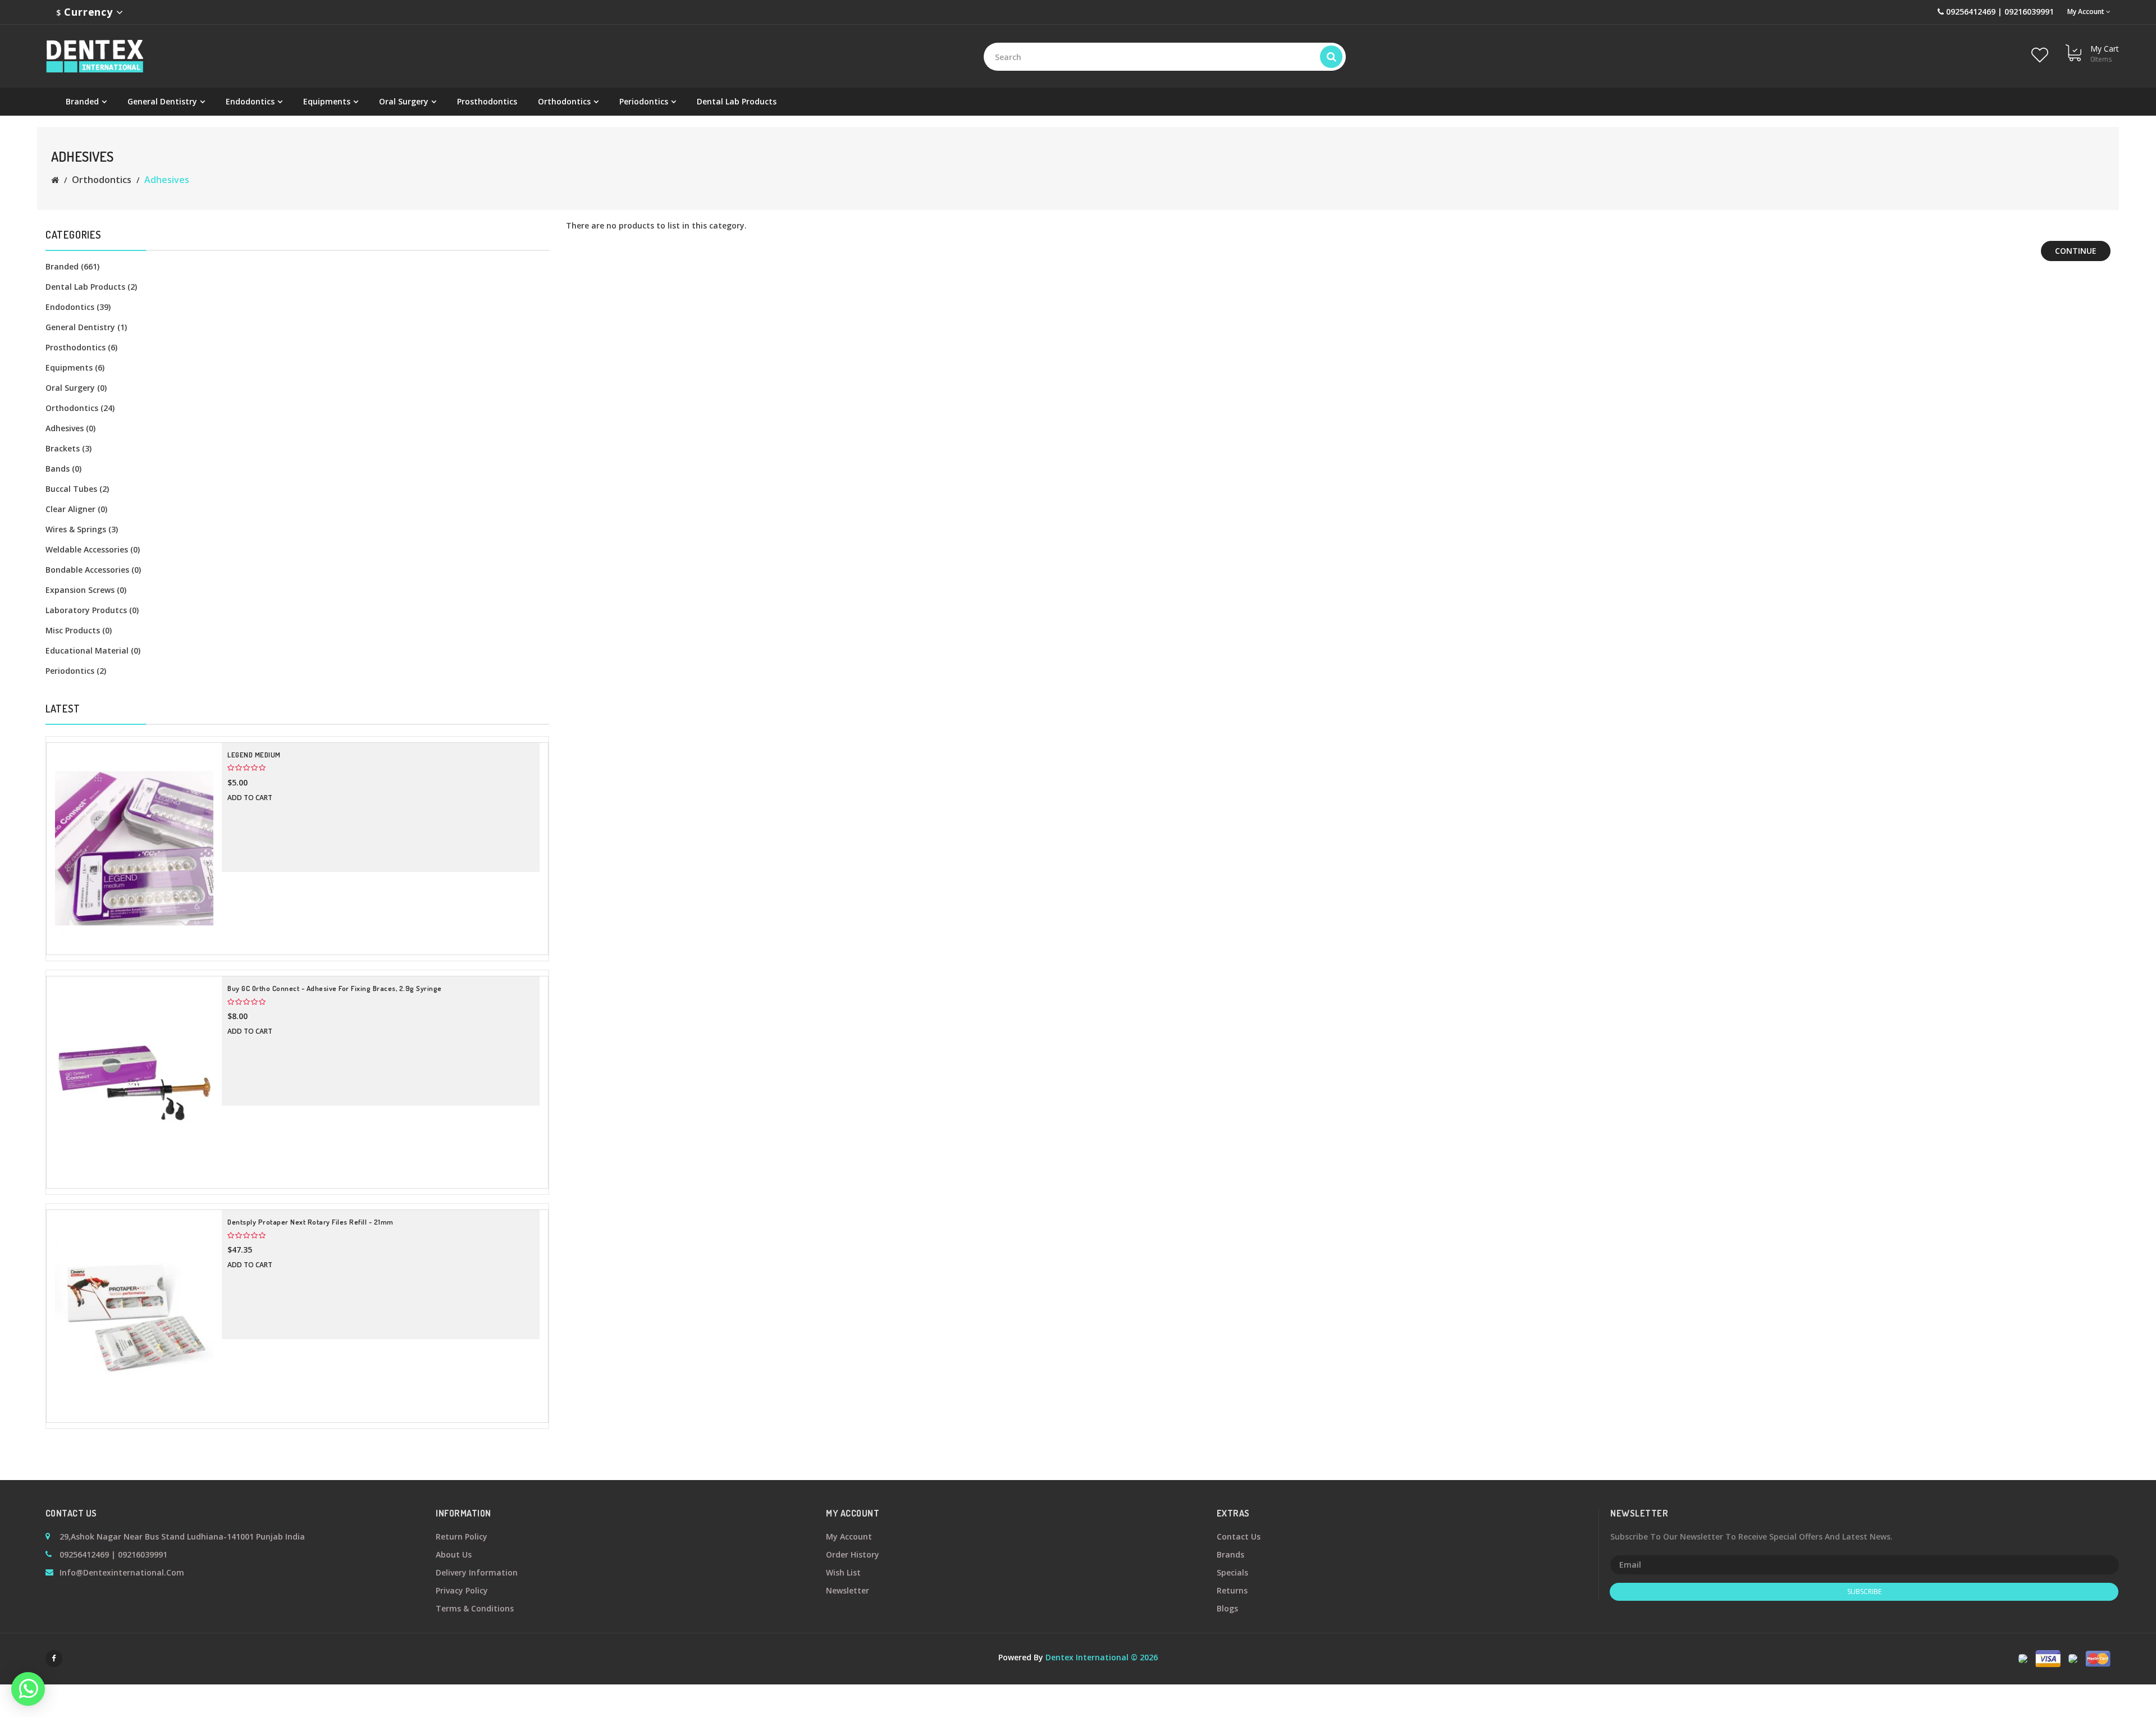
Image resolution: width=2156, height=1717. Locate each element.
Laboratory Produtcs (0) (92, 610)
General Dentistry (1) (86, 327)
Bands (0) (63, 469)
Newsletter (848, 1590)
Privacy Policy (462, 1590)
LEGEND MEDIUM (254, 755)
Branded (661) (72, 266)
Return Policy (462, 1536)
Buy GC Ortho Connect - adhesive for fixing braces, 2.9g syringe (335, 988)
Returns (1232, 1590)
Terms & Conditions (475, 1608)
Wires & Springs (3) (82, 529)
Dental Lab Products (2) (91, 287)
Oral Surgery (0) (76, 388)
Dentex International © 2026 (1102, 1657)
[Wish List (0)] (2040, 48)
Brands (1230, 1554)
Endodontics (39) (78, 307)
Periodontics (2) (76, 671)
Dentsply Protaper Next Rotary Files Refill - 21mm (310, 1222)
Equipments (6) (75, 367)
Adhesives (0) (70, 428)
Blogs (1227, 1608)
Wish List (843, 1572)
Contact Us (1239, 1536)
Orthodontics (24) (80, 408)
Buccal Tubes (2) (77, 489)
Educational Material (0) (93, 650)
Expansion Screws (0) (86, 590)
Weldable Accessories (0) (93, 549)
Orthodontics (102, 180)
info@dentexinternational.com (122, 1572)
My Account (849, 1536)
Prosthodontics (487, 101)
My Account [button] (2087, 12)
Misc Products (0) (79, 630)
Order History (853, 1554)
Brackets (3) (68, 448)
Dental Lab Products (737, 101)
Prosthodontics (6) (81, 347)
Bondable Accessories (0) (93, 570)
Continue (2076, 251)
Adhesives (167, 180)
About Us (454, 1554)
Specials (1232, 1572)
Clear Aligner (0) (76, 509)
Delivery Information (477, 1572)
